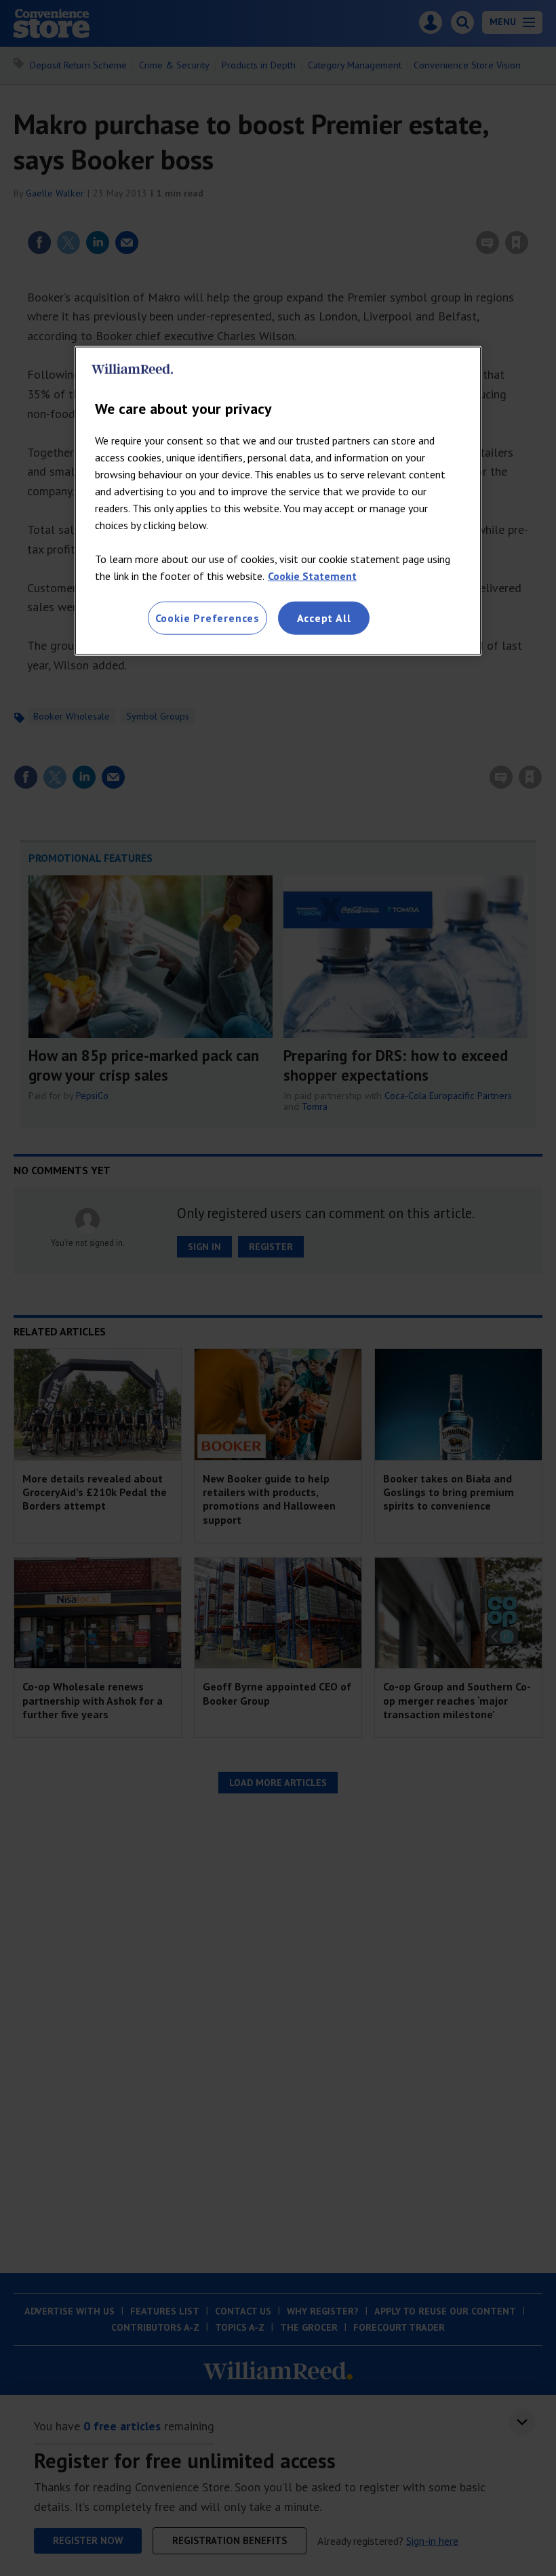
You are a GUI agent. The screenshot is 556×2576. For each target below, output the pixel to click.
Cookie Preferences (207, 618)
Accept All (324, 618)
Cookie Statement (312, 576)
